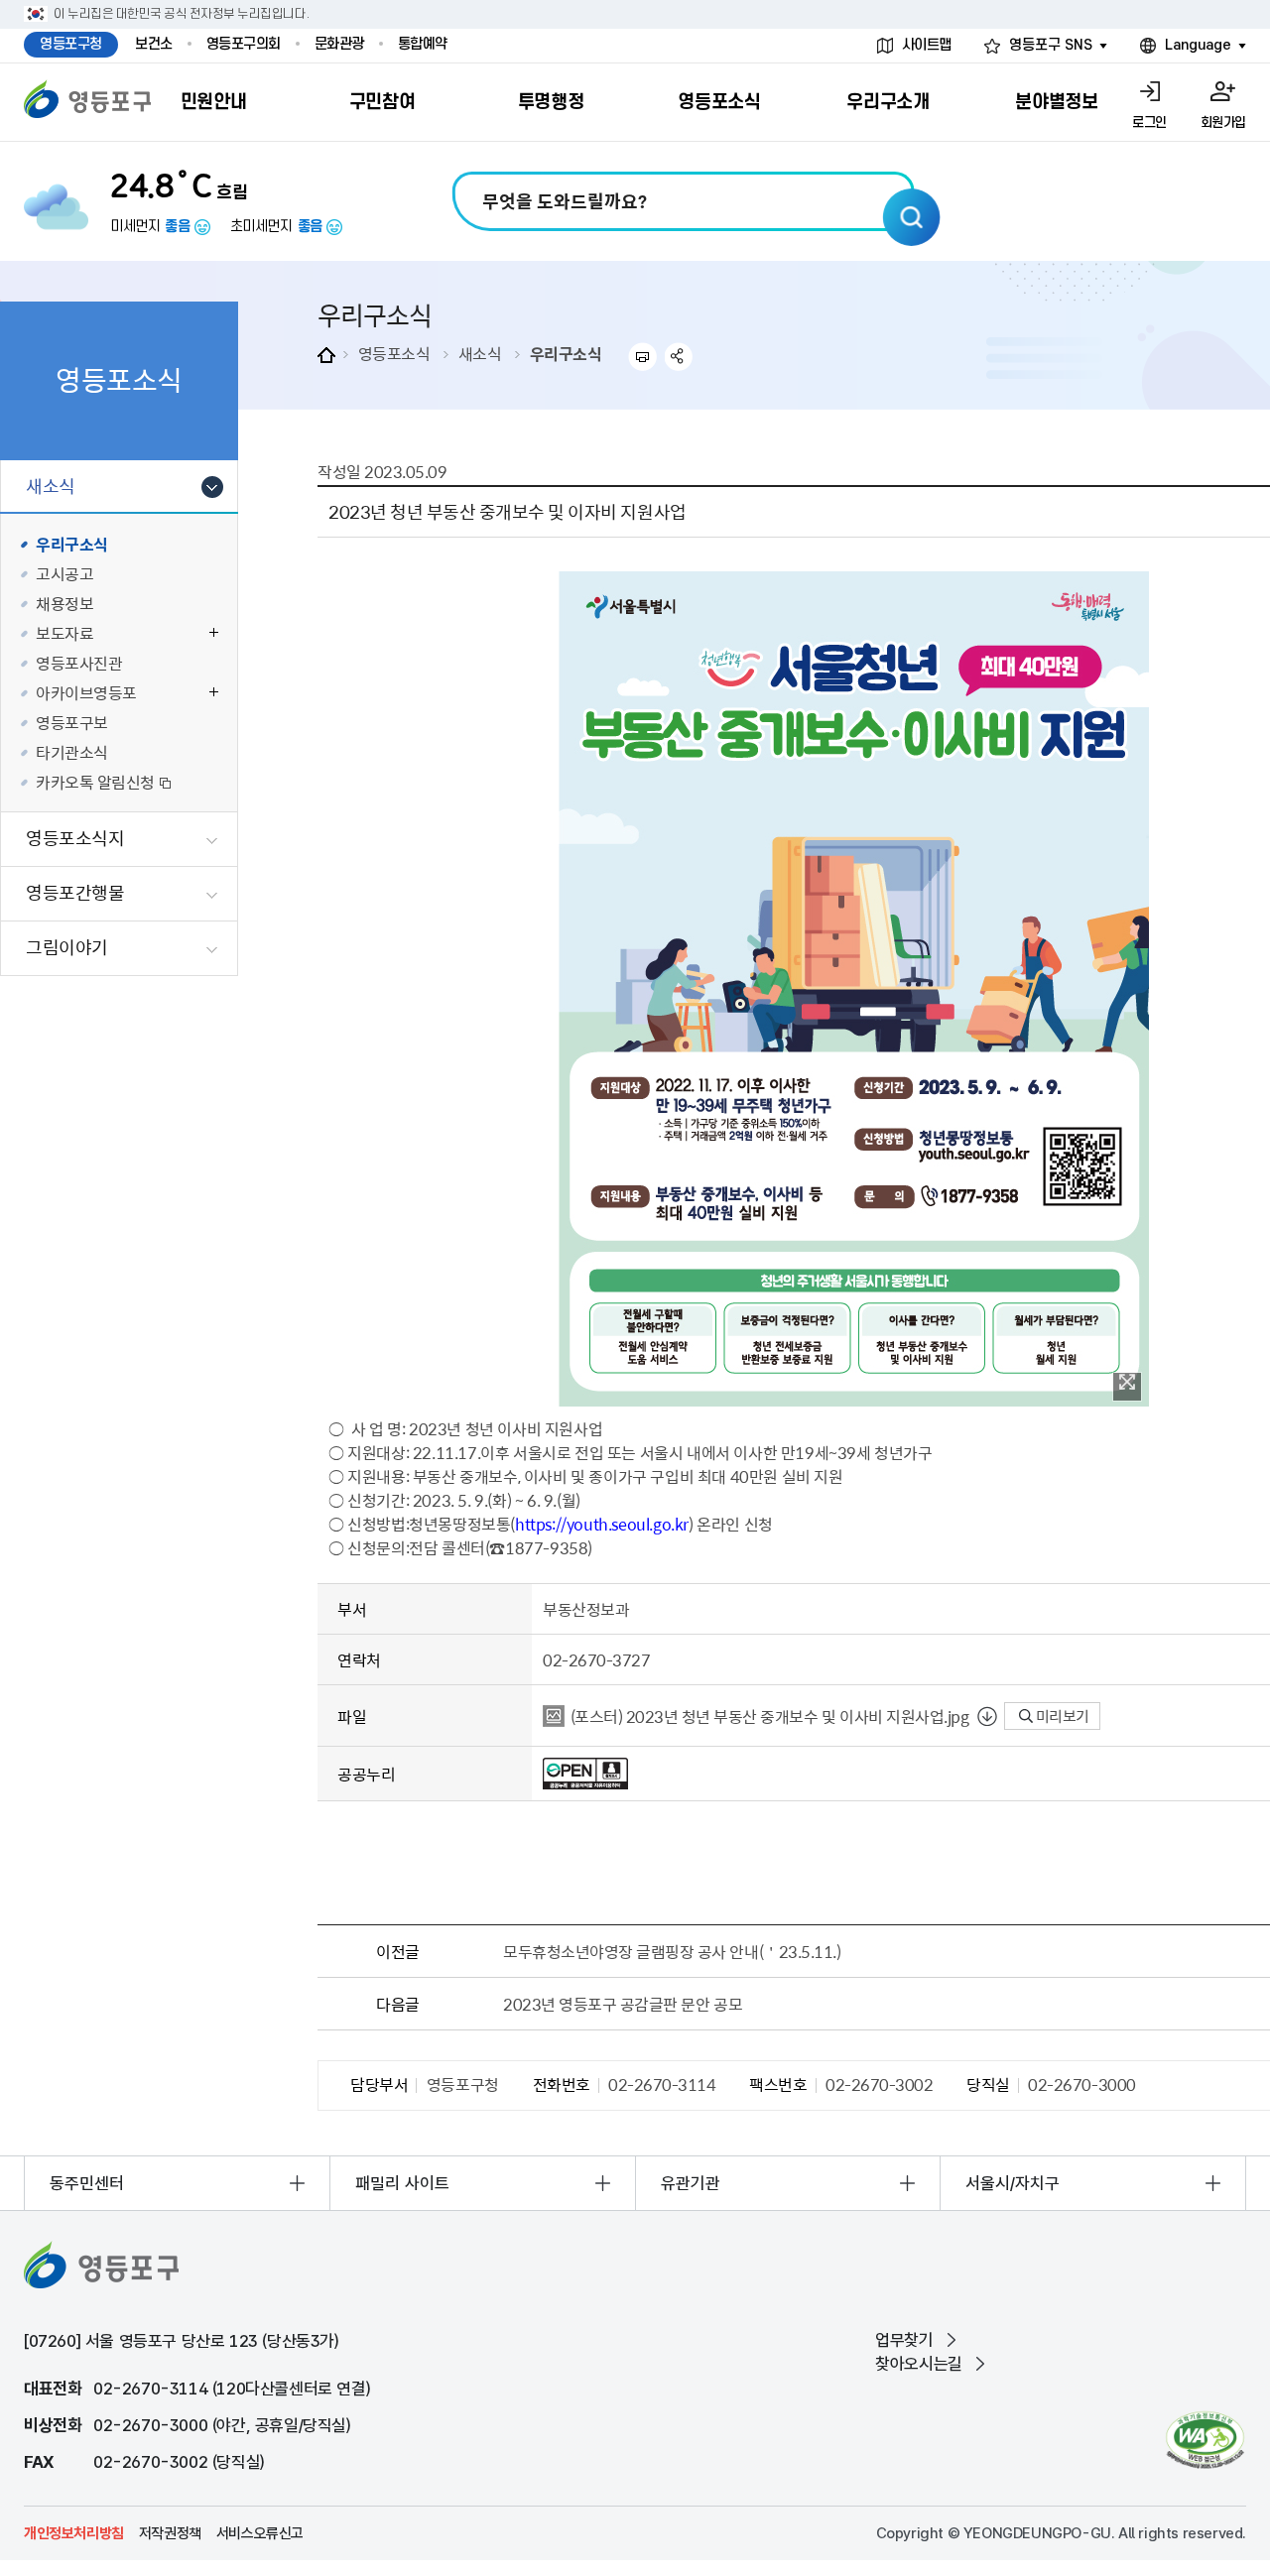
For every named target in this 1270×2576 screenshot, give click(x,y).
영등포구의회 (244, 44)
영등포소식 (394, 353)
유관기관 (691, 2183)
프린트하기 (642, 357)
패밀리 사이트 (402, 2183)
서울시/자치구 (1013, 2183)
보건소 (154, 44)
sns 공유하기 (679, 357)
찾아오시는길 (919, 2364)
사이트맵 (927, 45)
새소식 (480, 353)
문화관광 (339, 44)
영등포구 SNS (1051, 45)
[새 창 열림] (1205, 2440)
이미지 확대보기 (1127, 1387)
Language (1198, 45)
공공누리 (366, 1774)
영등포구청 (71, 44)
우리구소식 (566, 353)
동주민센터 (87, 2183)
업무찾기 (904, 2340)
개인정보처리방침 (74, 2533)
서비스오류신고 (260, 2533)
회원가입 (1223, 123)
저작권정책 (170, 2533)
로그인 (1149, 123)
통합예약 (423, 44)
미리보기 (1061, 1716)
